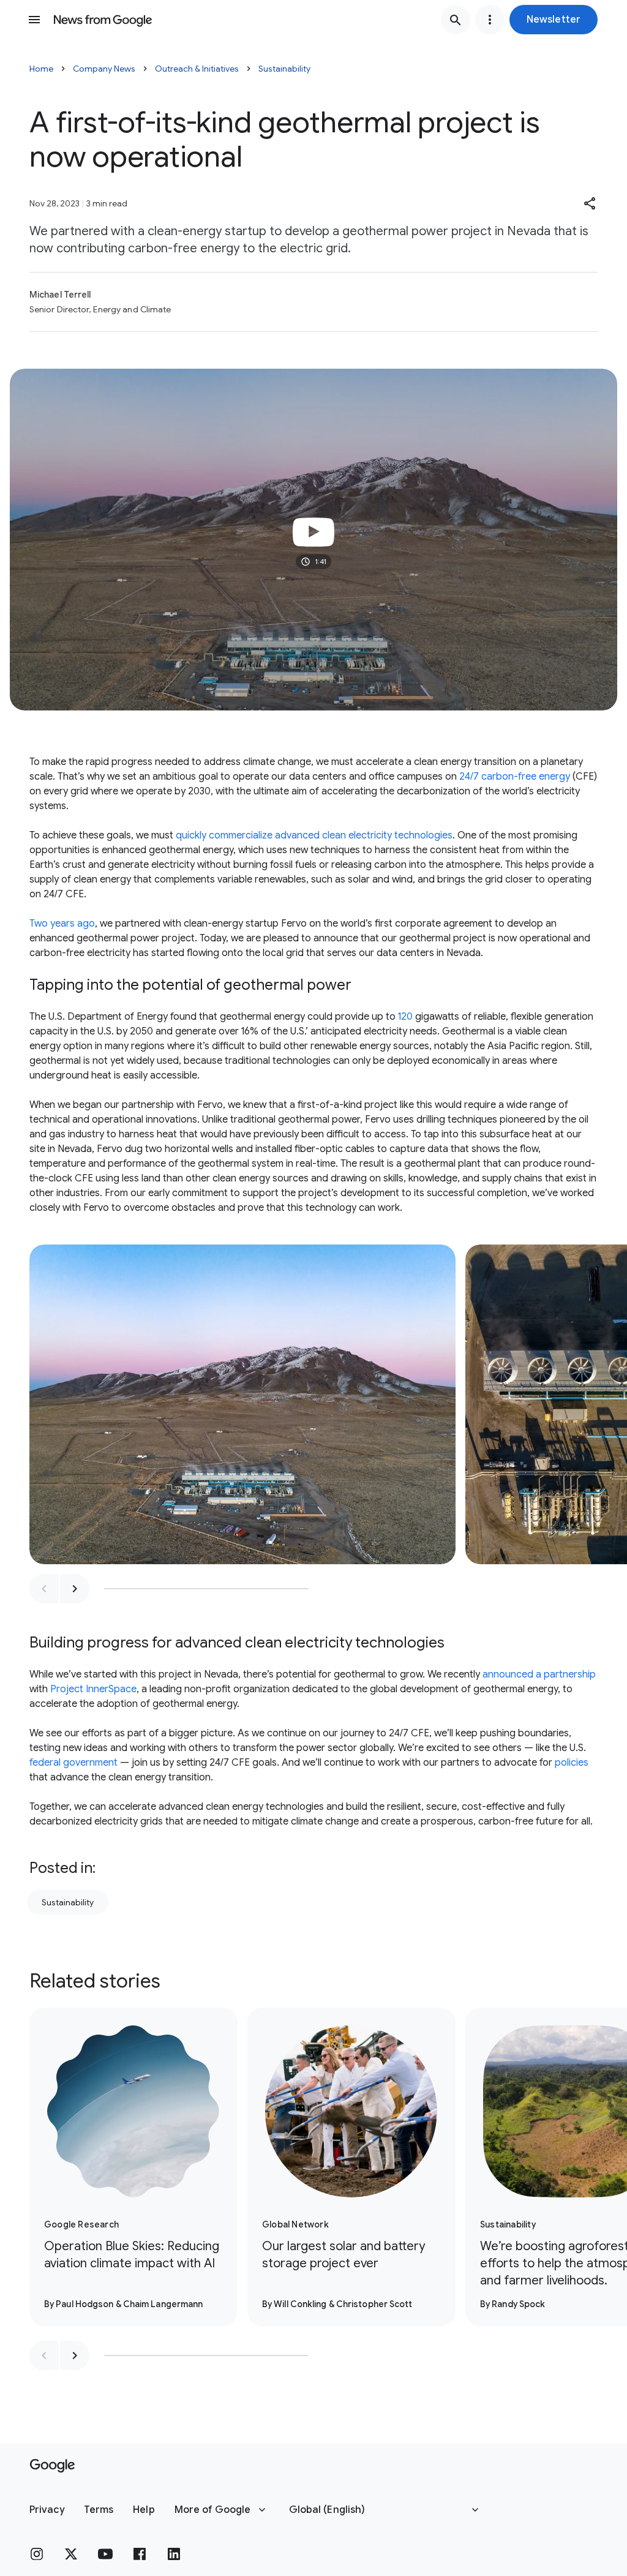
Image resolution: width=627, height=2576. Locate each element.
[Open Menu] (34, 20)
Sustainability (284, 69)
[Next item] (75, 1589)
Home (41, 69)
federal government (73, 1763)
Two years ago (62, 924)
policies (572, 1763)
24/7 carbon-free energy (515, 777)
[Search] (456, 20)
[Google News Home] (103, 20)
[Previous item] (44, 1589)
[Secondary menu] (490, 20)
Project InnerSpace (93, 1689)
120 (405, 1017)
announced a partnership (539, 1674)
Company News (104, 69)
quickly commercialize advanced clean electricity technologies (314, 835)
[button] (554, 20)
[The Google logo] (52, 2466)
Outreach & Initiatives (197, 69)
